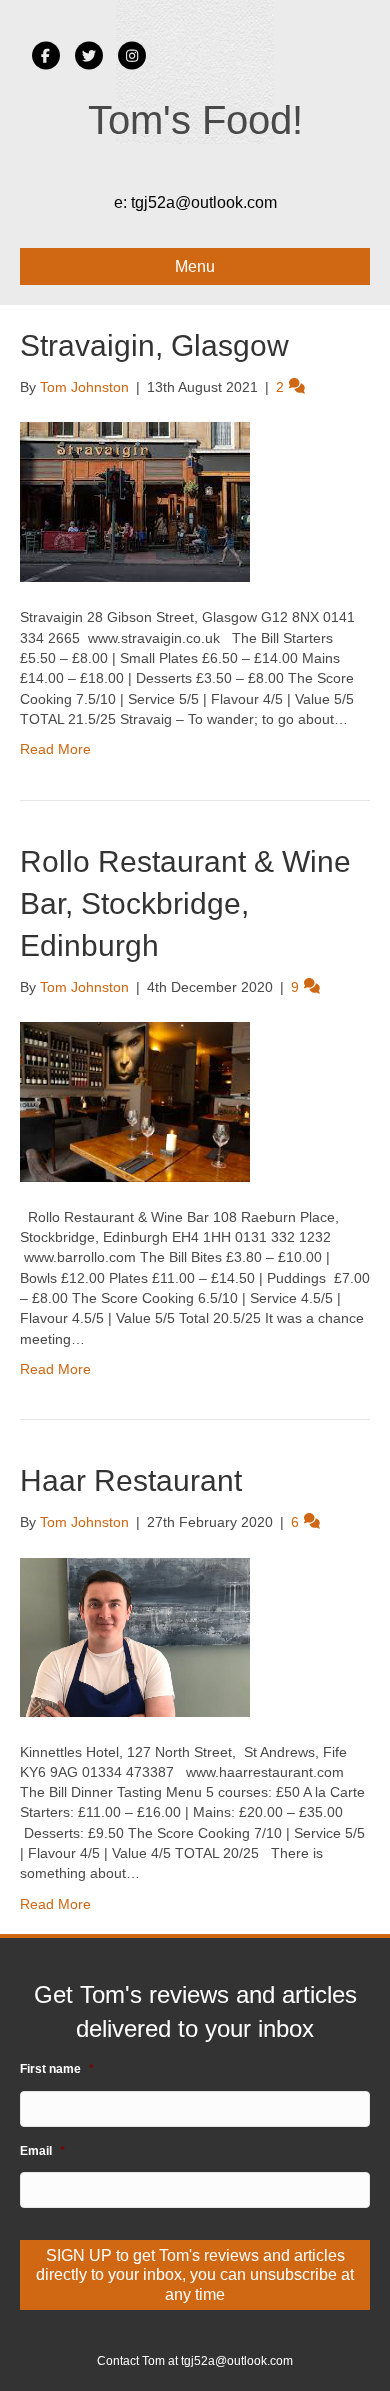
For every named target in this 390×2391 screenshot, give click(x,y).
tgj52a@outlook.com (204, 202)
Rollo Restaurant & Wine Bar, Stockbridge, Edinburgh (185, 903)
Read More (55, 749)
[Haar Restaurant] (135, 1636)
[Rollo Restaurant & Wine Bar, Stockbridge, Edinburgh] (135, 1101)
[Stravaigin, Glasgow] (135, 501)
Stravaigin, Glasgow (154, 345)
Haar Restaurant (131, 1480)
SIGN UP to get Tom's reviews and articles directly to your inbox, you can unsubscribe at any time (195, 2274)
